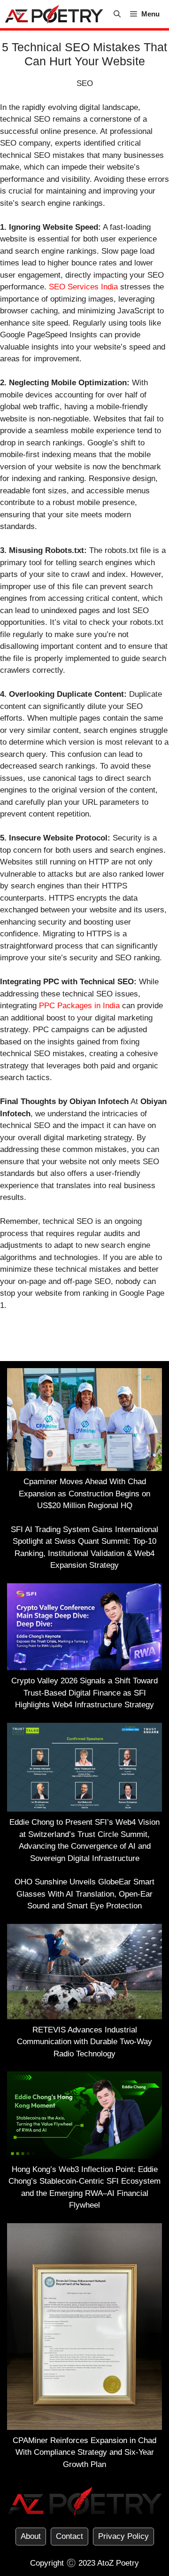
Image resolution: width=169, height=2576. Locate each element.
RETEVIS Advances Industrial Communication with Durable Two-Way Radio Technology (84, 2042)
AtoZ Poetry (118, 2563)
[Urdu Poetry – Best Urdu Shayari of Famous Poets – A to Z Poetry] (54, 14)
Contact (69, 2536)
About (31, 2536)
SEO (85, 83)
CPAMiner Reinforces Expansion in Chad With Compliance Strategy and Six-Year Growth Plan (84, 2452)
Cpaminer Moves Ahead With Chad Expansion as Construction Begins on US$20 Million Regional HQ (84, 1494)
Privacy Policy (123, 2536)
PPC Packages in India (79, 1006)
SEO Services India (83, 287)
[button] (117, 14)
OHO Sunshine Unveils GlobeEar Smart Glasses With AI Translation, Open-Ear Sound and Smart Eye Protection (84, 1894)
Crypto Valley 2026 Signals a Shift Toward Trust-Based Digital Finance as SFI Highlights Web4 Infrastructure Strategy (84, 1693)
